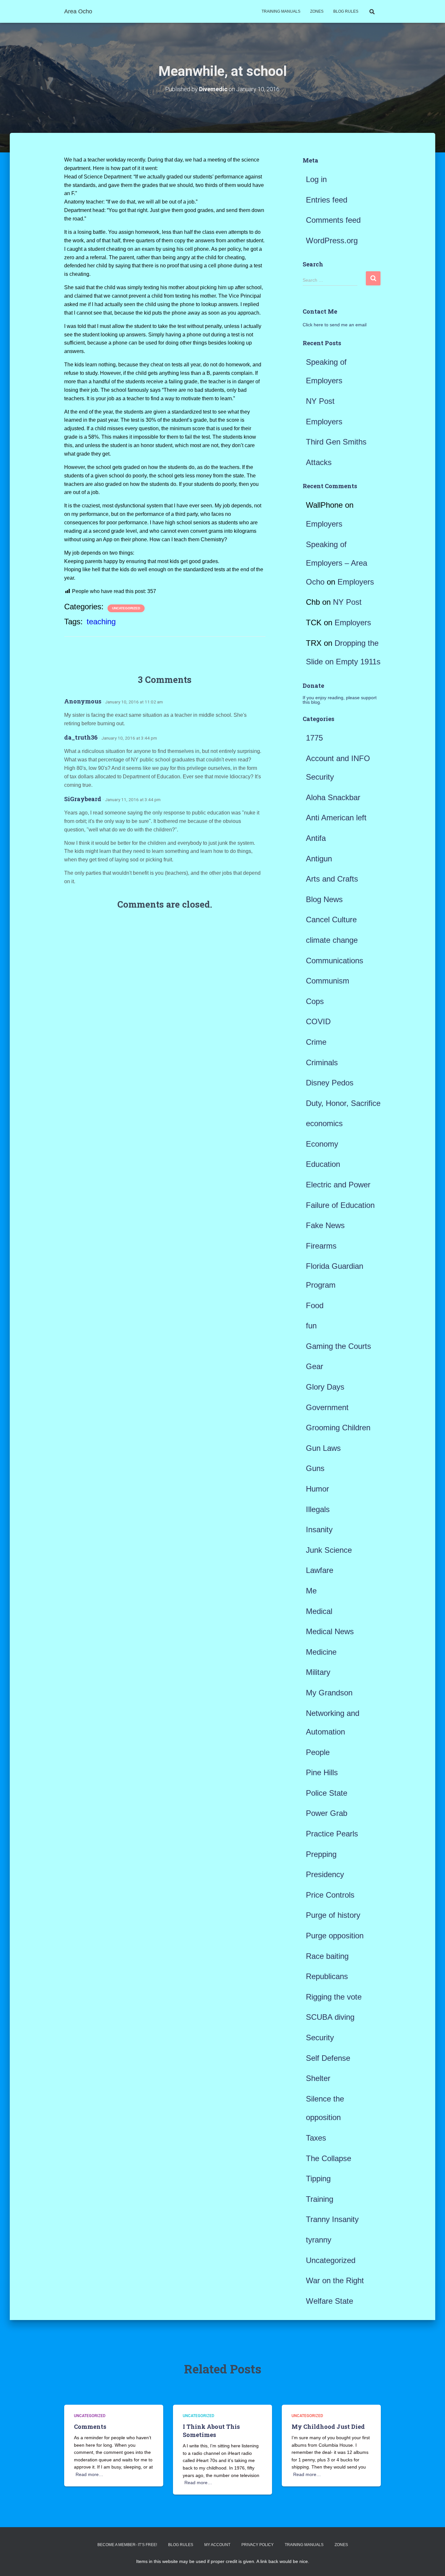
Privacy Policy (258, 2545)
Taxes (316, 2138)
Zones (317, 11)
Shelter (318, 2078)
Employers (324, 422)
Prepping (321, 1854)
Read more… (89, 2474)
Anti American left (336, 818)
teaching (101, 622)
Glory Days (325, 1387)
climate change (332, 940)
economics (324, 1123)
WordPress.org (332, 241)
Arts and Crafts (332, 879)
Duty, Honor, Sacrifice (343, 1103)
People (318, 1752)
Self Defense (328, 2058)
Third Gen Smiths (336, 442)
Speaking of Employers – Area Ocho (337, 563)
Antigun (319, 859)
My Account (217, 2545)
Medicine (321, 1652)
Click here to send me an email (335, 325)
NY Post (320, 401)
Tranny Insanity (332, 2219)
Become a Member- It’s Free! (127, 2545)
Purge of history (333, 1915)
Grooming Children (338, 1428)
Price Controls (330, 1895)
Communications (335, 961)
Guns (315, 1468)
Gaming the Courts (338, 1346)
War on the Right (335, 2280)
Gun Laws (323, 1448)
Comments (90, 2427)
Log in (316, 179)
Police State (327, 1793)
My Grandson (329, 1693)
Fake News (325, 1225)
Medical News (330, 1631)
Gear (315, 1366)
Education (323, 1164)
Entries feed (327, 200)
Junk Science (329, 1550)
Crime (316, 1042)
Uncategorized (126, 608)
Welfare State (330, 2301)
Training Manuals (281, 11)
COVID (318, 1021)
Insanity (319, 1529)
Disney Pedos (330, 1083)
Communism (328, 981)
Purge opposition (335, 1936)
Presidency (325, 1874)
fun (311, 1326)
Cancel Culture (331, 920)
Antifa (316, 838)
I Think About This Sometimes (211, 2431)
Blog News (324, 899)
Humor (317, 1489)
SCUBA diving (330, 2017)
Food (315, 1305)
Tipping (318, 2179)
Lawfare (320, 1570)
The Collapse (329, 2158)
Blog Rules (346, 11)
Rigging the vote (334, 1997)
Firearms (321, 1246)
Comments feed (333, 220)
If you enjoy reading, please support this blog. (340, 700)
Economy (322, 1144)
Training (320, 2199)
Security (320, 2038)
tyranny (319, 2240)
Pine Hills (322, 1772)
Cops (315, 1001)
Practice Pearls (332, 1834)
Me (311, 1591)
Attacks (319, 462)
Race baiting (327, 1956)
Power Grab (327, 1813)
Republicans (327, 1976)
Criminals (322, 1062)
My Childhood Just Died (328, 2427)
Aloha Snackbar (333, 797)
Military (318, 1672)
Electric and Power (338, 1185)
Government (327, 1407)
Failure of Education (340, 1205)
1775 (314, 738)
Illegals (318, 1509)
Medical (319, 1611)
